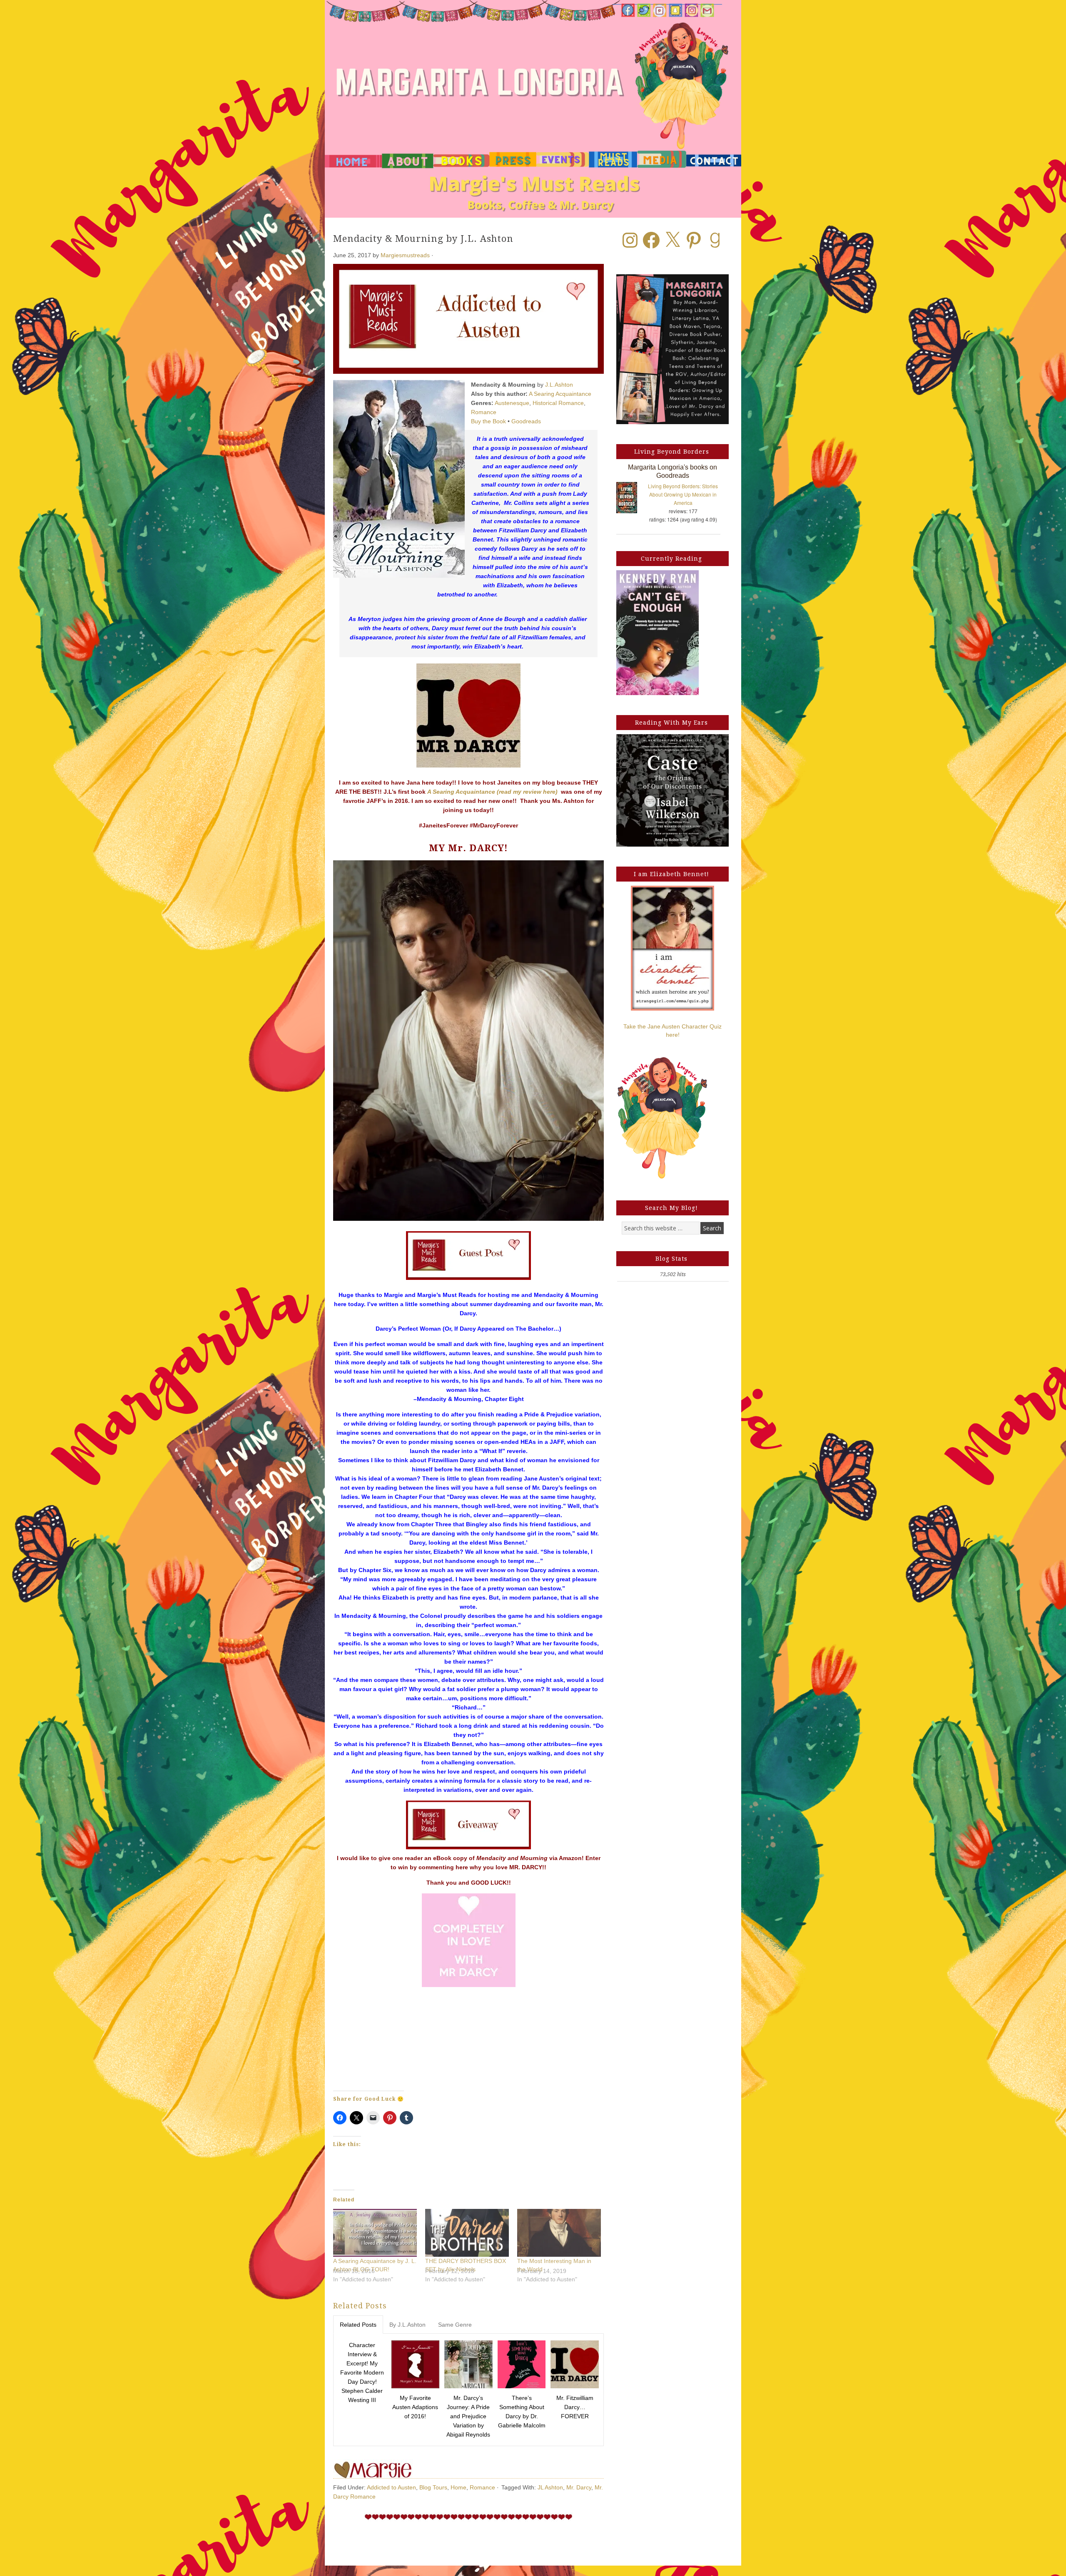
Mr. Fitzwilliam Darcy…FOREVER (575, 2407)
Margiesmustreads (405, 255)
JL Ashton (550, 2487)
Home (458, 2487)
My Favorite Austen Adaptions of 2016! (415, 2407)
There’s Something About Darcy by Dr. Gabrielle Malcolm (522, 2412)
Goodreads (526, 421)
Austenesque (512, 403)
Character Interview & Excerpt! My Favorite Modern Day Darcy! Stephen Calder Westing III (362, 2372)
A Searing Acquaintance (560, 394)
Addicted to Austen (391, 2487)
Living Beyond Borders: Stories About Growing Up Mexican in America (683, 494)
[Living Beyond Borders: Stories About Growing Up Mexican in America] (631, 499)
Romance (484, 412)
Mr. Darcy (579, 2487)
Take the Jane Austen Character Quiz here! (672, 1031)
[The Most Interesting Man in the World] (559, 2233)
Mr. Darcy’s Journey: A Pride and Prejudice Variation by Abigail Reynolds (468, 2416)
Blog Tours (433, 2487)
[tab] (358, 2325)
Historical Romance (558, 403)
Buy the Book (488, 421)
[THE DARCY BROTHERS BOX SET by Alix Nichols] (467, 2233)
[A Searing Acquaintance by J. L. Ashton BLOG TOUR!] (375, 2233)
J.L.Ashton (559, 385)
